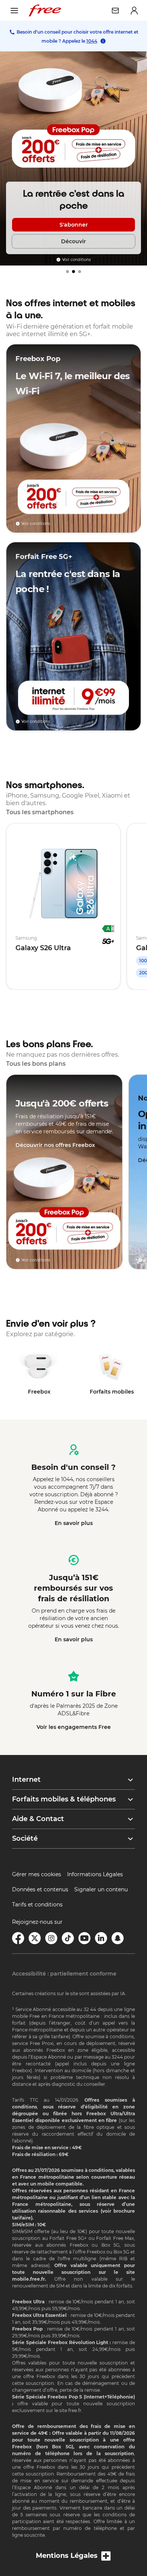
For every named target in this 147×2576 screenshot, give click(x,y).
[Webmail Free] (115, 11)
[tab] (67, 272)
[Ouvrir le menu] (14, 11)
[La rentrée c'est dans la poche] (73, 158)
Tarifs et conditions (37, 1905)
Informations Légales (95, 1874)
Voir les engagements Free (74, 1727)
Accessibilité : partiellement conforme (64, 1974)
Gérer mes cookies (37, 1874)
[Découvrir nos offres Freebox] (64, 1172)
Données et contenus (40, 1889)
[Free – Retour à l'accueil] (45, 11)
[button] (73, 1780)
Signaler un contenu (101, 1889)
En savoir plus (74, 1523)
